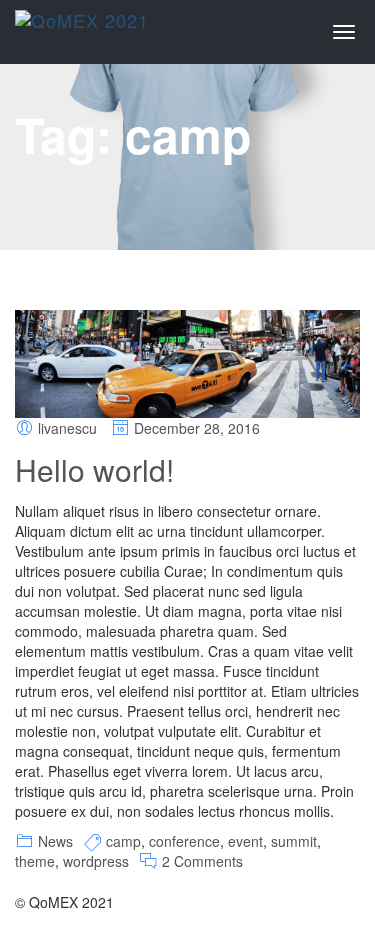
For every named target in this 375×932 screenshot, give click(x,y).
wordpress (96, 861)
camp (123, 841)
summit (294, 841)
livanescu (67, 428)
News (55, 841)
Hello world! (94, 469)
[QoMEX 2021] (82, 25)
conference (184, 841)
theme (35, 861)
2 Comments (202, 861)
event (245, 841)
